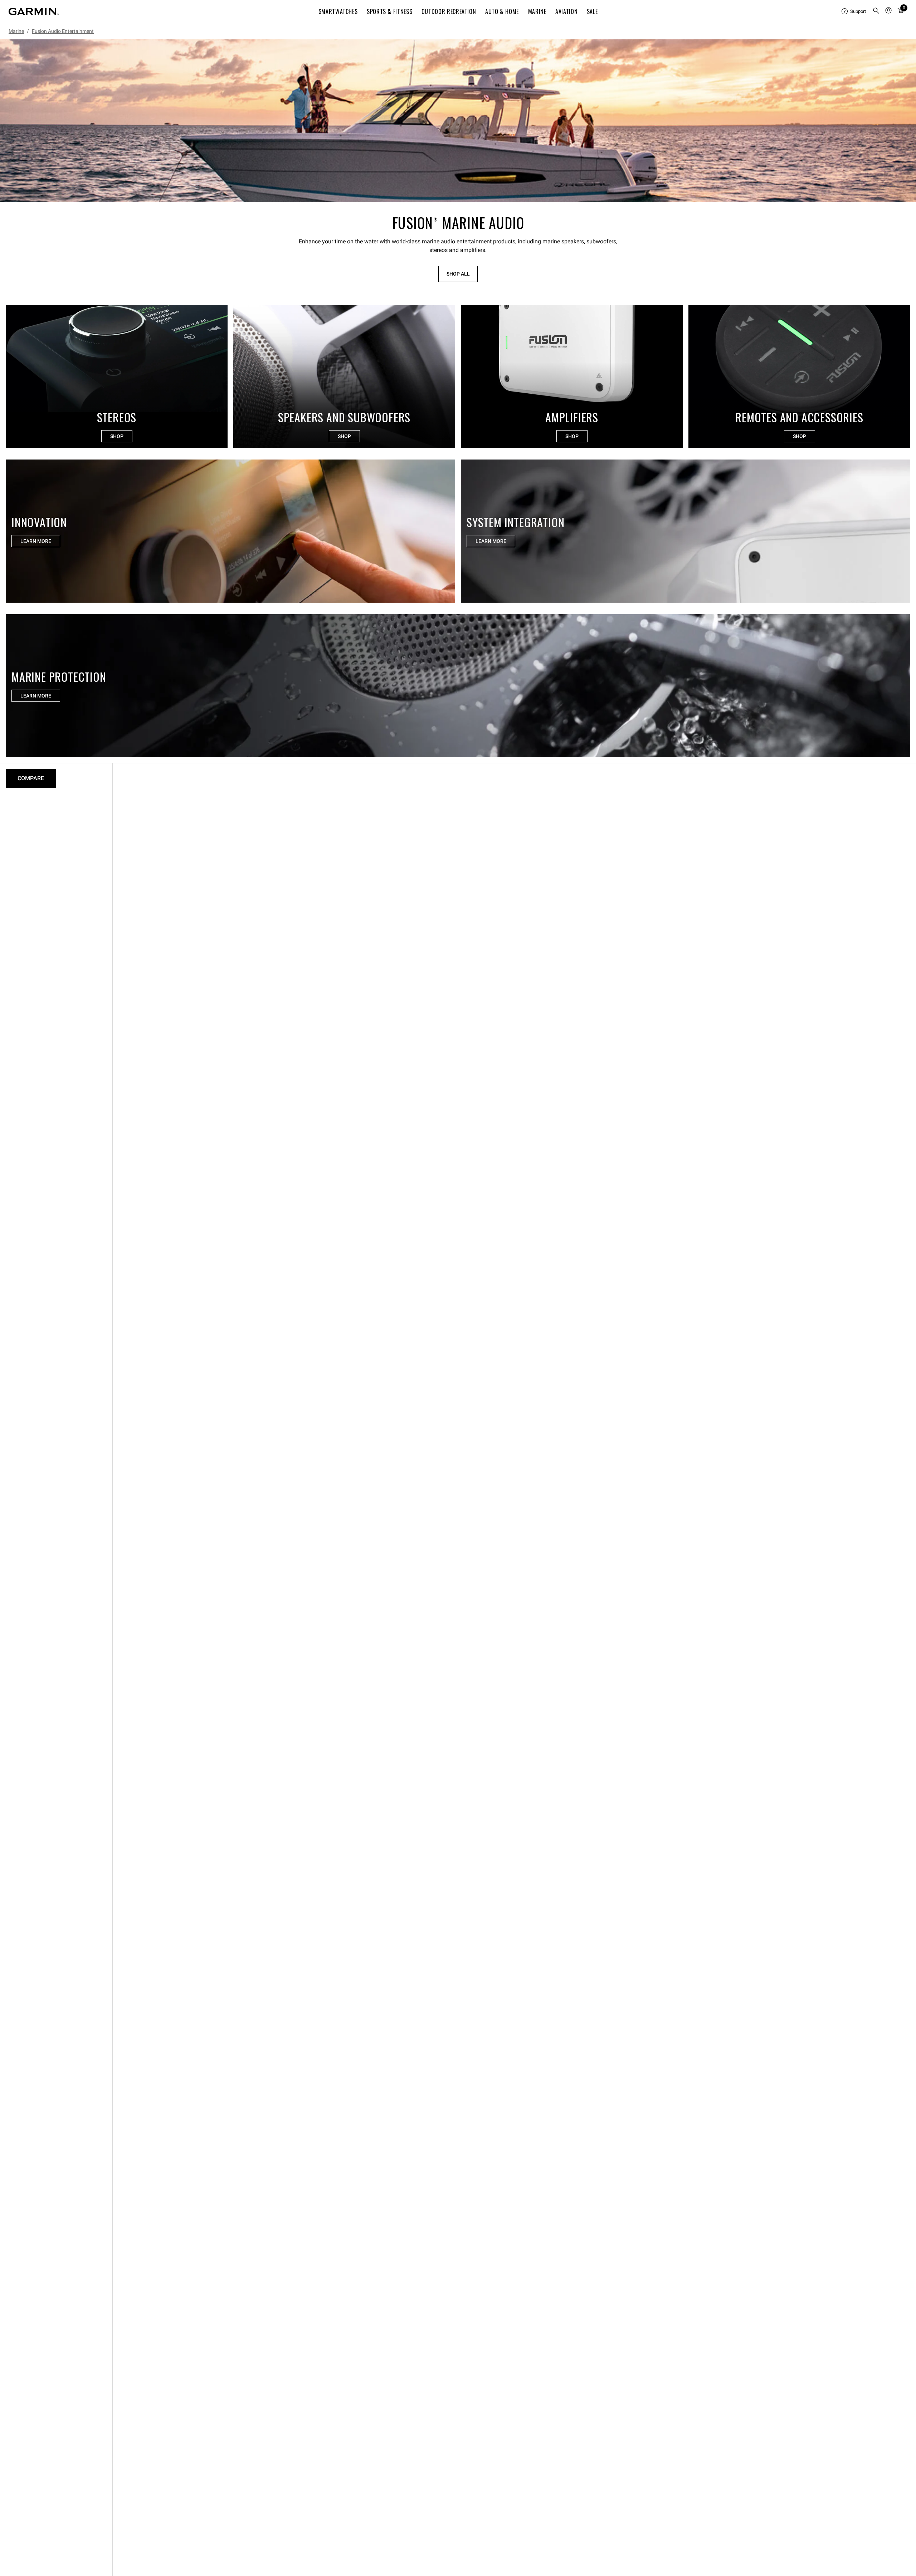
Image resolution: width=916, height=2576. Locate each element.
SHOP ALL (458, 274)
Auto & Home (502, 11)
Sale (592, 11)
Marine (537, 11)
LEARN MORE (36, 541)
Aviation (566, 11)
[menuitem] (854, 11)
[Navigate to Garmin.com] (34, 11)
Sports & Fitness (389, 11)
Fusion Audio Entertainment (63, 31)
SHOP (117, 436)
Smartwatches (338, 11)
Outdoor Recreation (449, 11)
